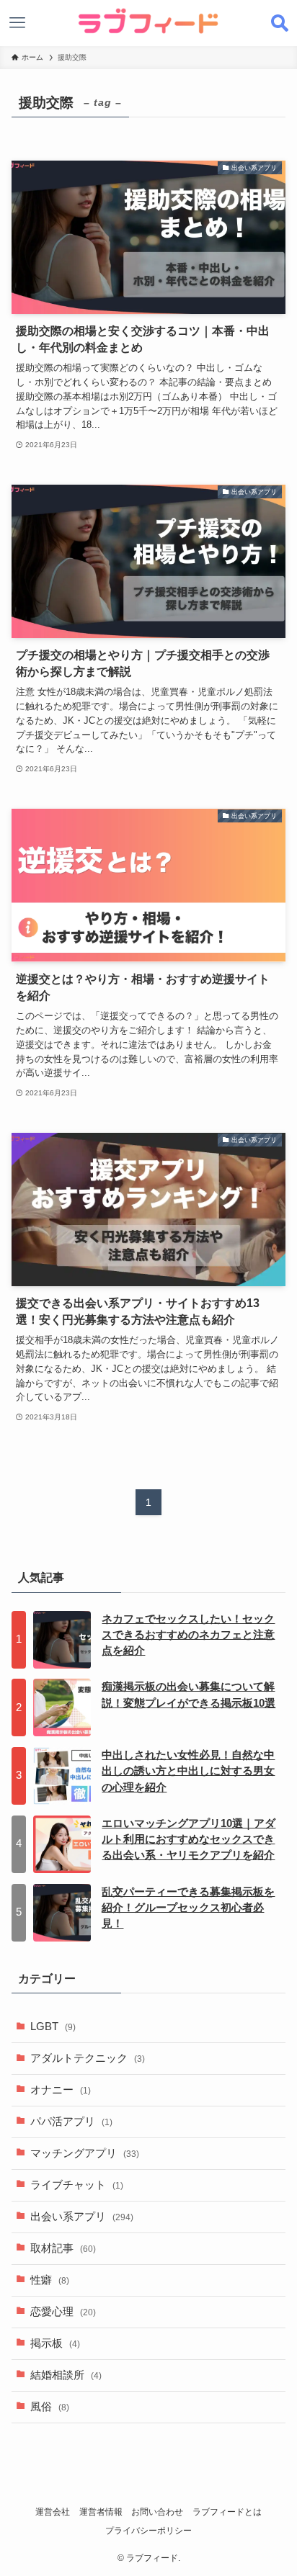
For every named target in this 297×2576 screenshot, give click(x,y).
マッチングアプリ (85, 2153)
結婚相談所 (66, 2375)
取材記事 (63, 2248)
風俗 (50, 2407)
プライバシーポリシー (148, 2531)
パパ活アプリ (71, 2122)
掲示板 (55, 2343)
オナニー (61, 2090)
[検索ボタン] (280, 23)
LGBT (53, 2027)
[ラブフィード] (148, 21)
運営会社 (53, 2512)
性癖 (50, 2280)
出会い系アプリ (82, 2217)
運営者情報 (101, 2512)
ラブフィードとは (227, 2512)
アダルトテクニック (88, 2058)
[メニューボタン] (17, 23)
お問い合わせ (157, 2512)
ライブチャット (77, 2185)
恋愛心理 (63, 2312)
